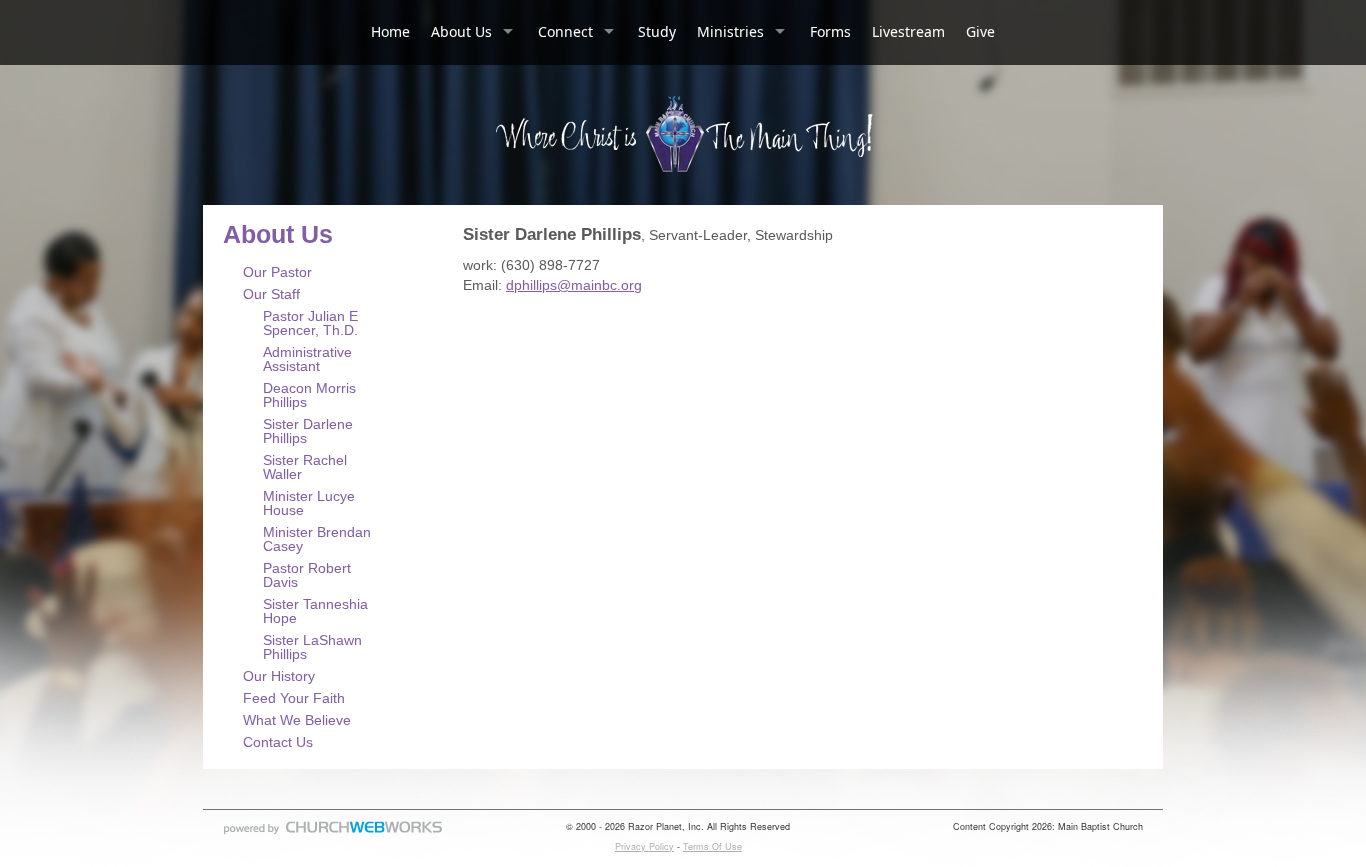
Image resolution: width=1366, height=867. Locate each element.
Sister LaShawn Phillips (312, 647)
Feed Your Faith (294, 698)
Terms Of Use (712, 846)
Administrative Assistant (307, 359)
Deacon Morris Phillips (309, 395)
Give (980, 31)
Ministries (730, 31)
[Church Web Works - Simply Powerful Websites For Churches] (333, 833)
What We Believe (297, 720)
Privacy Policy (644, 846)
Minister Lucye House (309, 503)
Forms (830, 31)
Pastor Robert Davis (307, 575)
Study (657, 31)
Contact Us (278, 742)
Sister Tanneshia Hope (315, 611)
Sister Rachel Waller (305, 467)
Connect (565, 31)
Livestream (908, 31)
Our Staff (271, 294)
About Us (461, 31)
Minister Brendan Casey (317, 539)
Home (390, 31)
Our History (279, 676)
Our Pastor (277, 272)
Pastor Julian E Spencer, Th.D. (310, 323)
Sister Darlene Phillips (308, 431)
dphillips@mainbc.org (574, 285)
